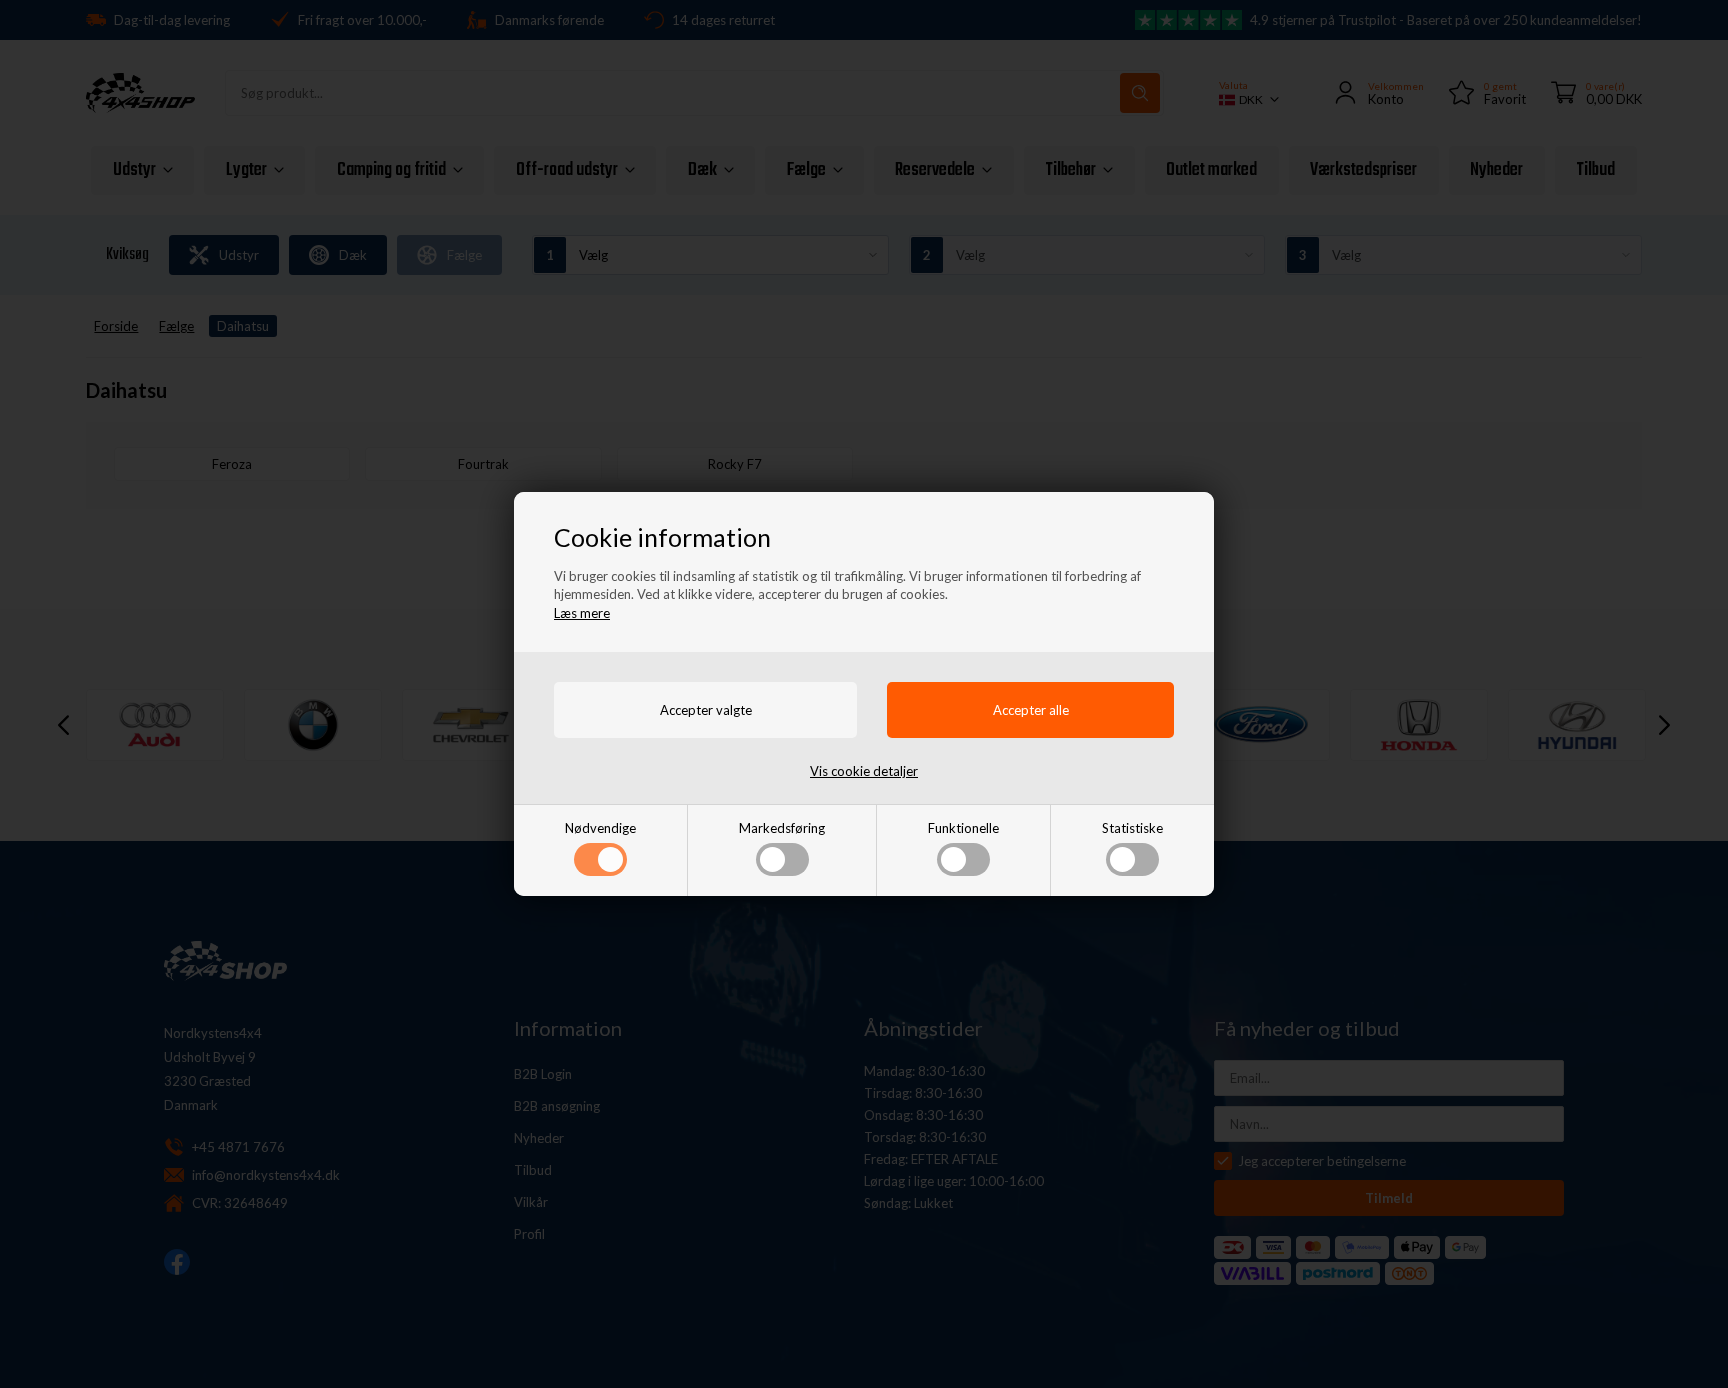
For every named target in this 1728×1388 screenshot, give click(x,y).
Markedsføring (782, 828)
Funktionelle (963, 828)
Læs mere (582, 613)
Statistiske (1132, 828)
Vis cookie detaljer (864, 771)
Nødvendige (600, 828)
